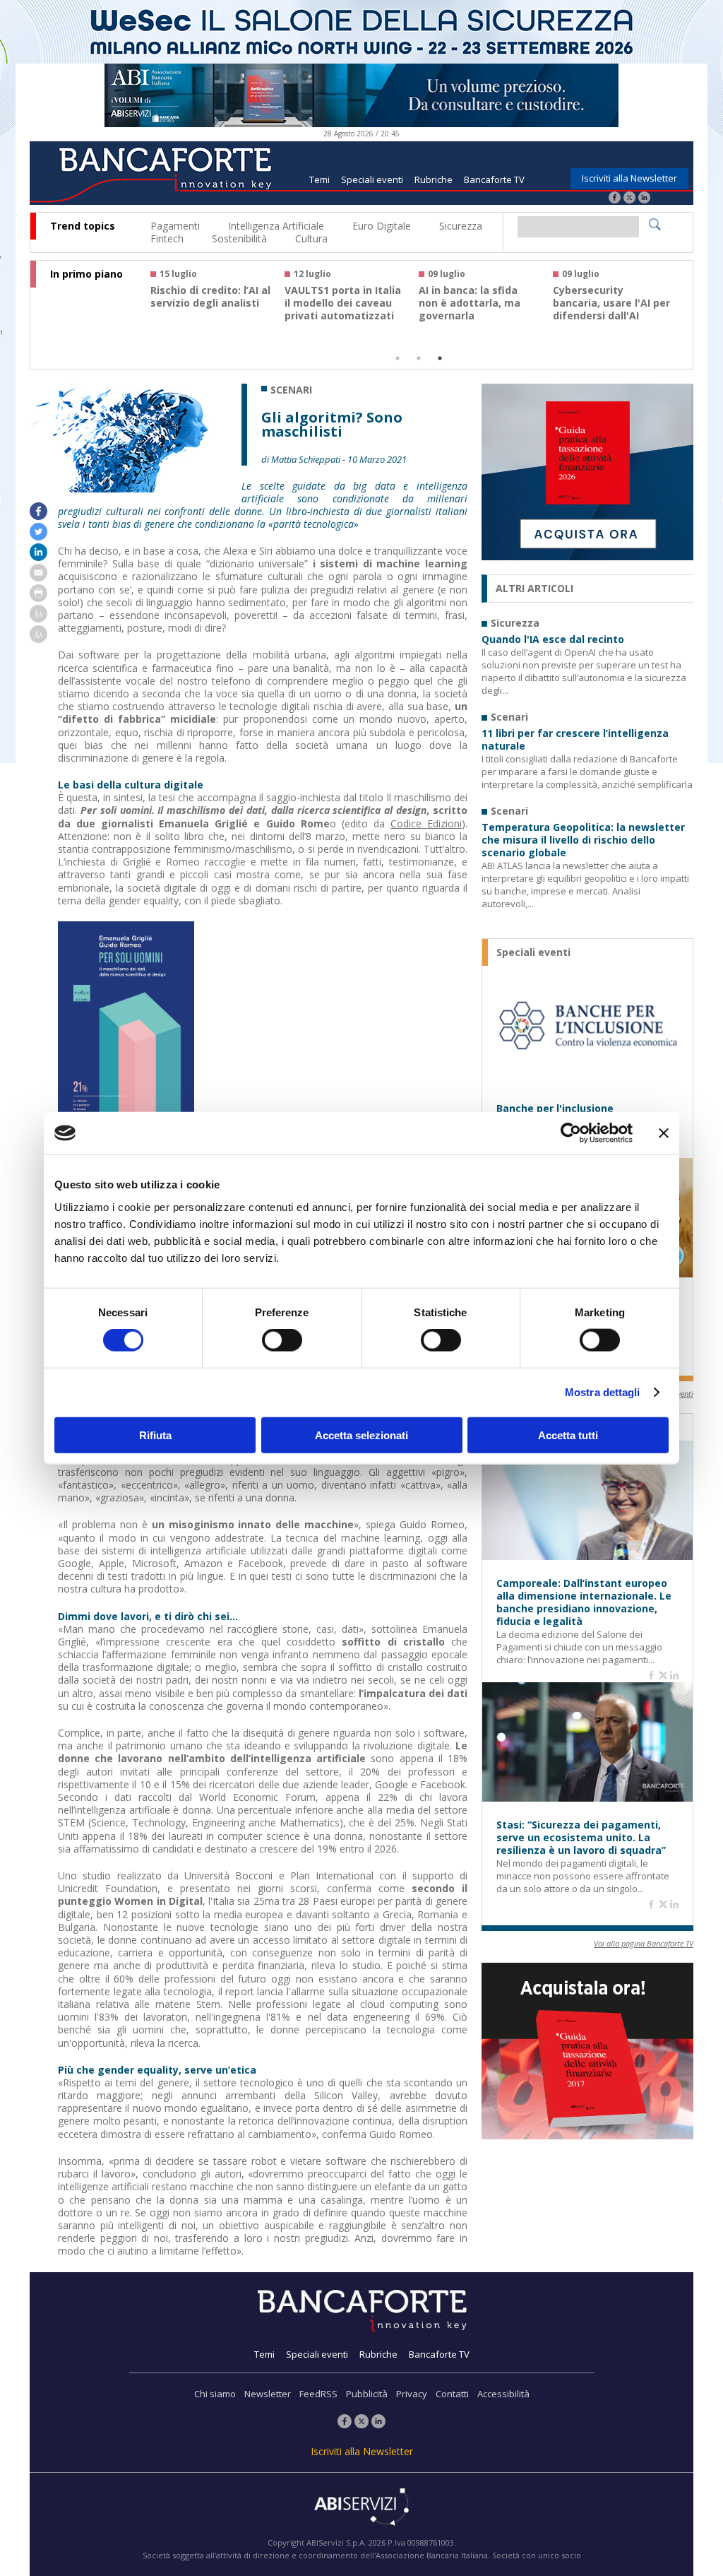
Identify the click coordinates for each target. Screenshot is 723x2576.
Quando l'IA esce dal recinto (553, 639)
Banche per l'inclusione (555, 1109)
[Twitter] (629, 199)
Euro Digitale (382, 226)
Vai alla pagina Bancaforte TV (644, 1943)
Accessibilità (503, 2394)
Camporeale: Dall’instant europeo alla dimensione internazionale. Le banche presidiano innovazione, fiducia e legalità (584, 1602)
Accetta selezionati (361, 1435)
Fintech (167, 238)
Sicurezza (461, 226)
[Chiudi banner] (664, 1133)
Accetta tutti (568, 1435)
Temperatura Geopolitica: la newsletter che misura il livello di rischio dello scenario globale (583, 840)
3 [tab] (440, 358)
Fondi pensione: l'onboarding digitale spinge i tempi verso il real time (207, 309)
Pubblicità (367, 2394)
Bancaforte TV (494, 179)
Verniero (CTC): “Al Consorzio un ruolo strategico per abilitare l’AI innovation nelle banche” (345, 316)
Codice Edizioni (426, 823)
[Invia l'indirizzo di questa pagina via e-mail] (38, 578)
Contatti (452, 2394)
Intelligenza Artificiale (276, 226)
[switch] (282, 1340)
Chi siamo (215, 2394)
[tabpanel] (217, 301)
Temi (319, 179)
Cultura (311, 238)
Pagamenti (175, 226)
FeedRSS (318, 2394)
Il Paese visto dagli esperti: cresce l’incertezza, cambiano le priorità (610, 309)
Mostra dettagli (603, 1392)
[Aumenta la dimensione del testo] (38, 619)
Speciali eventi (372, 179)
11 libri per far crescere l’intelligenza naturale (575, 740)
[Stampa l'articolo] (38, 598)
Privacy (412, 2394)
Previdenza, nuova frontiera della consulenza (465, 303)
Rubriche (434, 179)
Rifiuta (155, 1435)
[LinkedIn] (644, 199)
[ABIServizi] (361, 2508)
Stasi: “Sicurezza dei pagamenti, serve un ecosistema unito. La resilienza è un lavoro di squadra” (581, 1838)
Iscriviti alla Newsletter (629, 178)
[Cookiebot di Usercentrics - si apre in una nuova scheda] (571, 1133)
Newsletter (268, 2394)
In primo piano (86, 274)
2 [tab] (419, 358)
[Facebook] (615, 199)
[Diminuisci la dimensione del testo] (38, 639)
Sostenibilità (239, 238)
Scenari (291, 390)
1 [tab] (398, 358)
